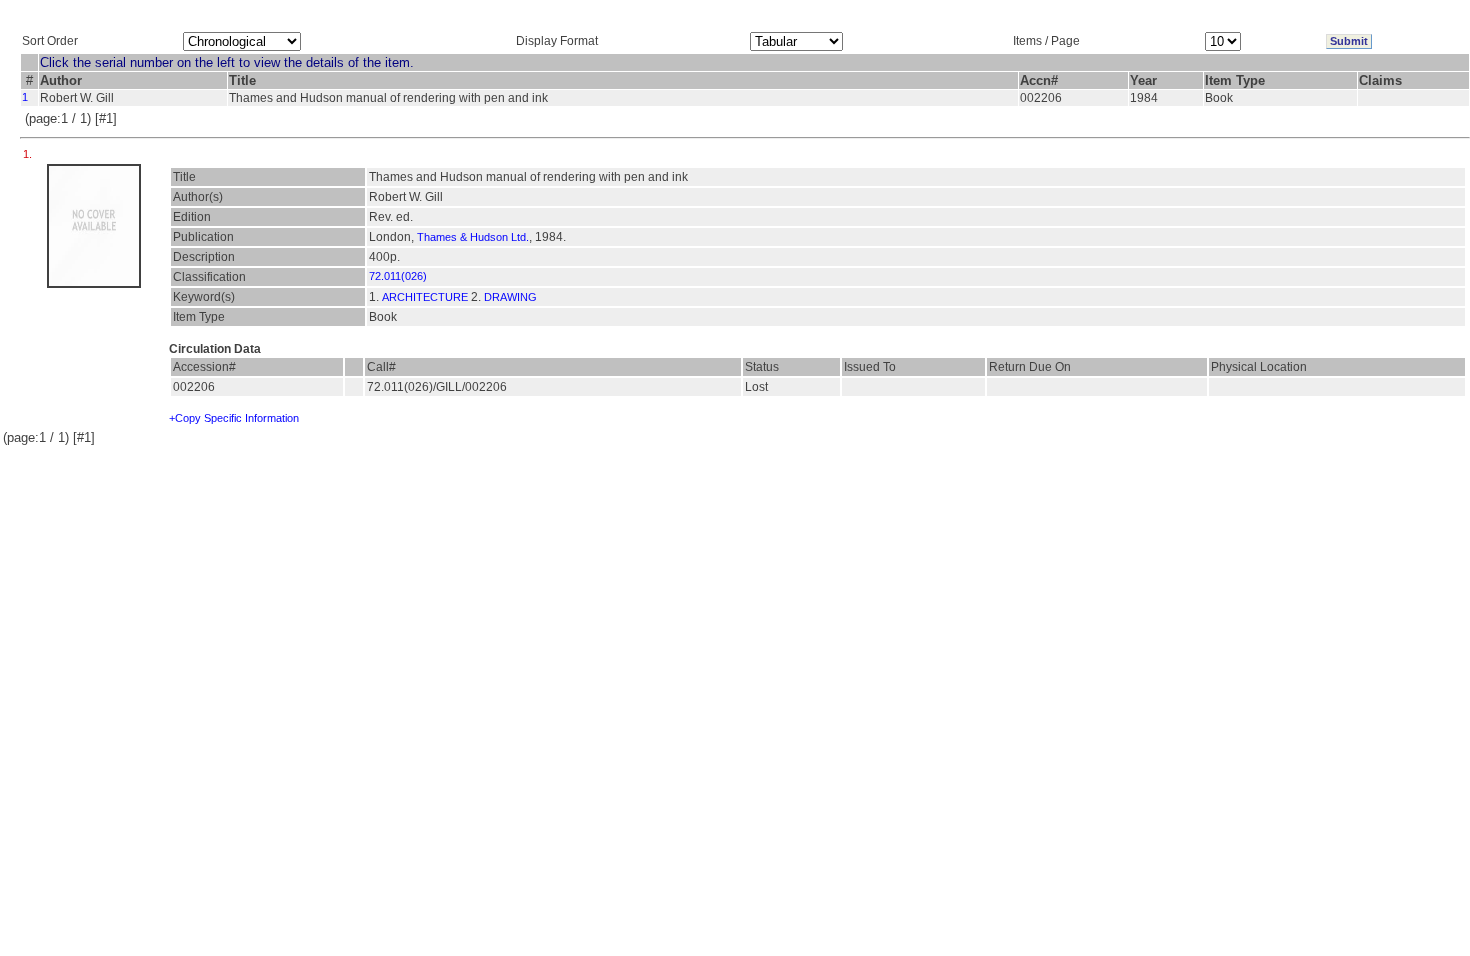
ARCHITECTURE (425, 297)
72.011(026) (398, 276)
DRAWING (510, 297)
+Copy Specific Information (234, 418)
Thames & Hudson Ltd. (473, 237)
